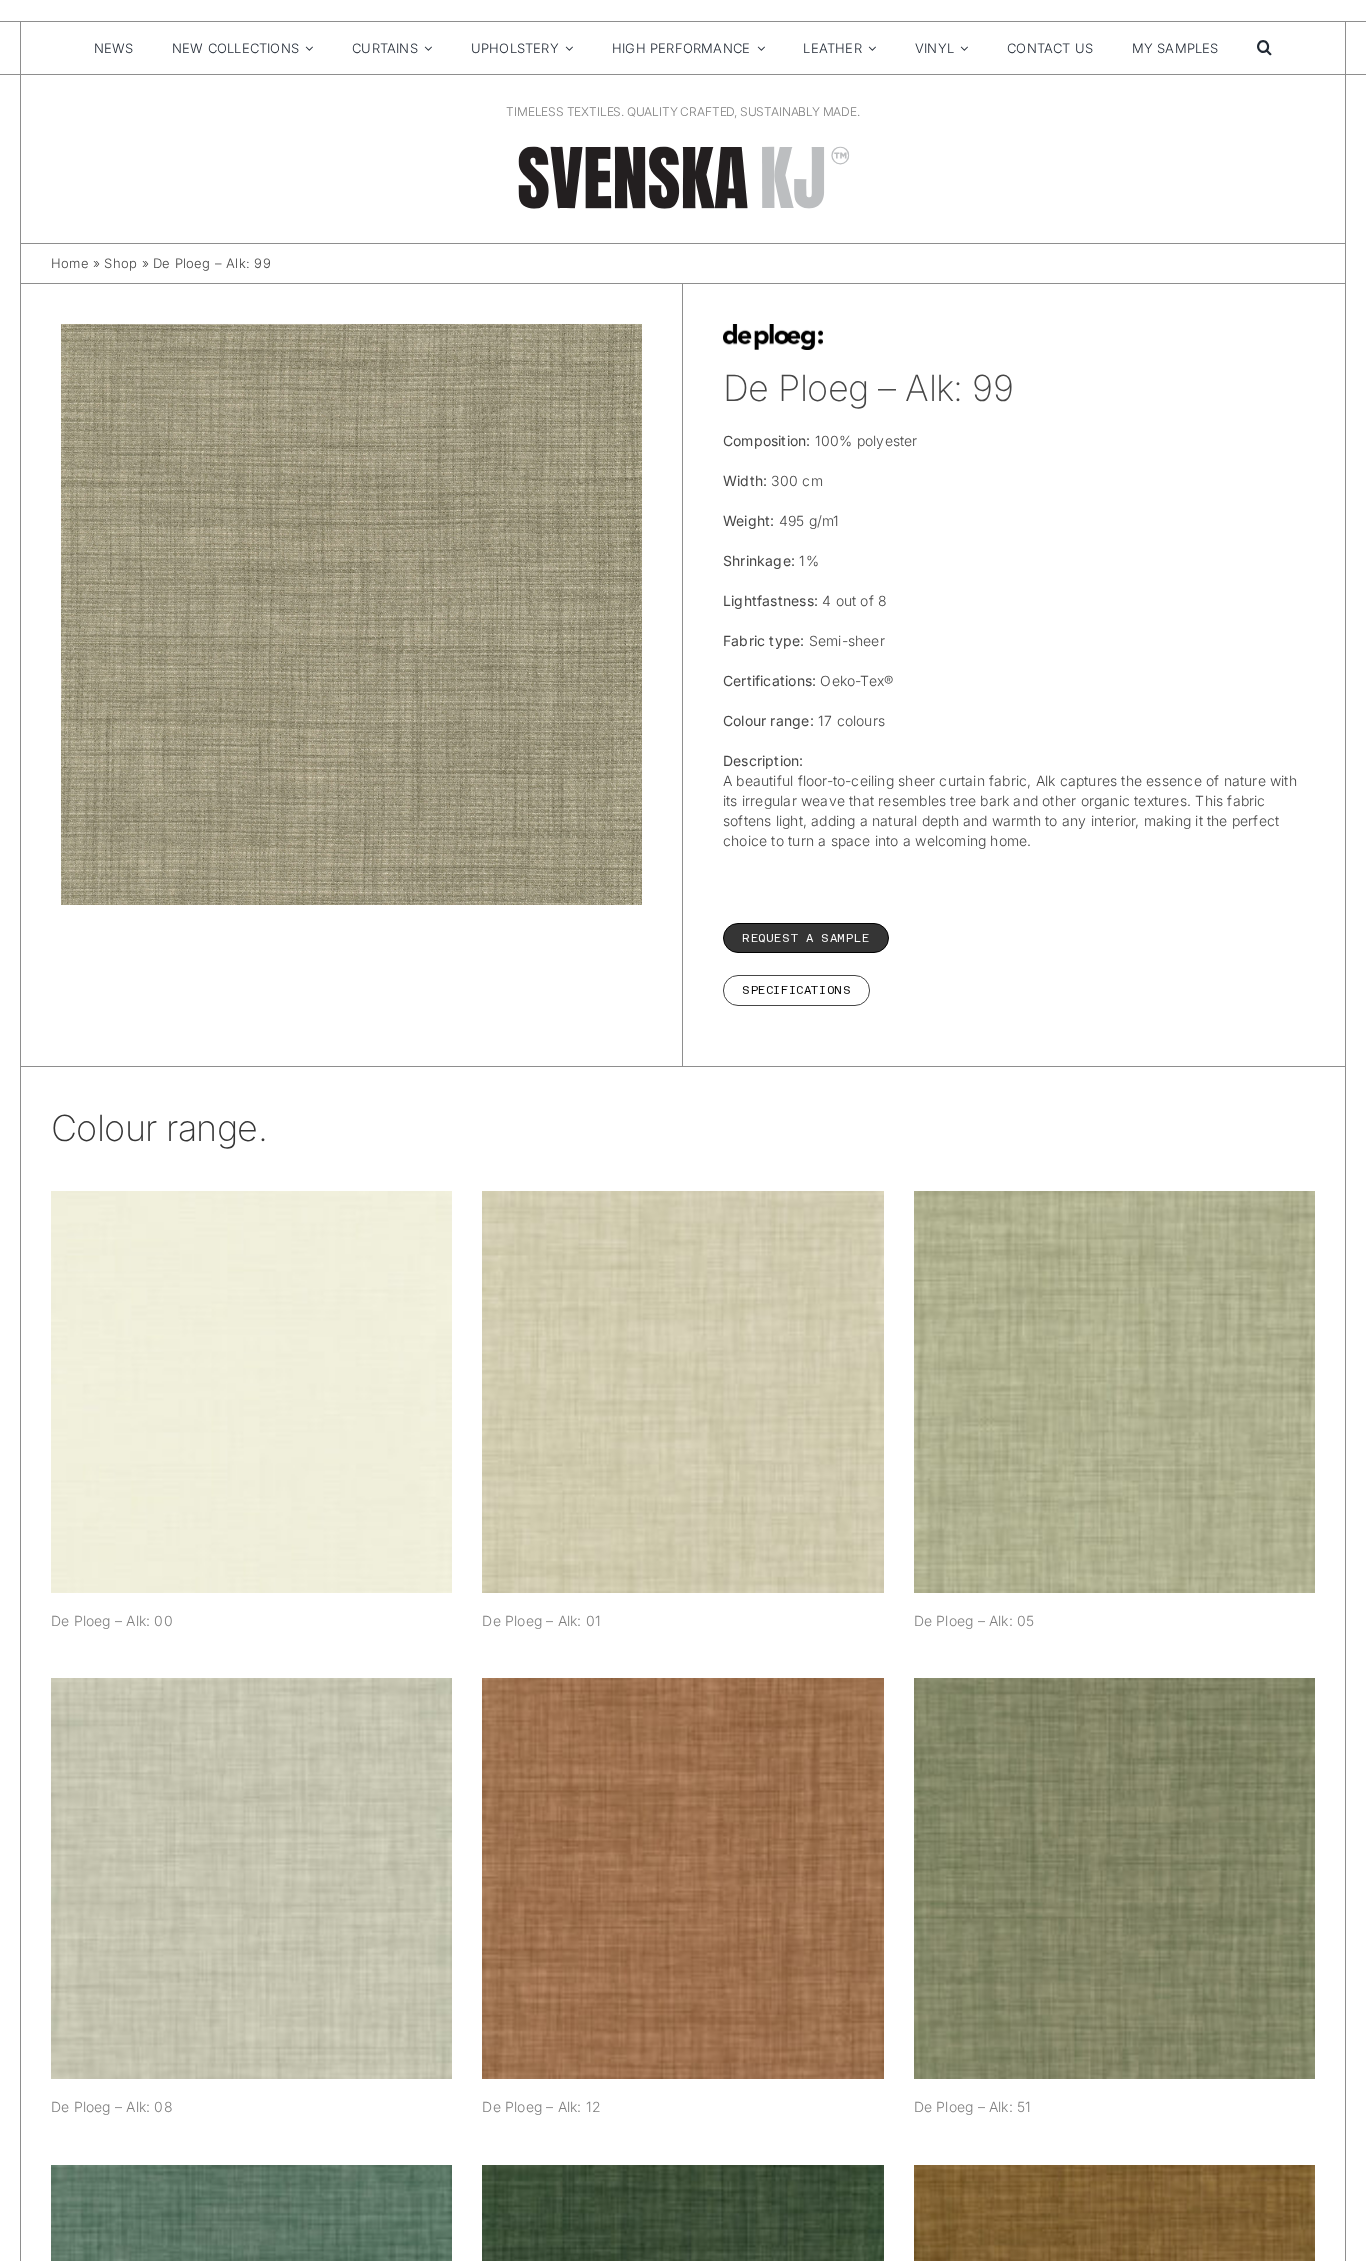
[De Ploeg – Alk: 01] (682, 1391)
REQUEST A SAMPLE (806, 938)
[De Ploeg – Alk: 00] (251, 1391)
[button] (1264, 48)
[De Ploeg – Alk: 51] (1114, 1878)
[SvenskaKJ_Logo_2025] (683, 149)
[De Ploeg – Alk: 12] (682, 1878)
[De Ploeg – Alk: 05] (1114, 1391)
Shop (120, 263)
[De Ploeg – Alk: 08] (251, 1878)
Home (70, 263)
